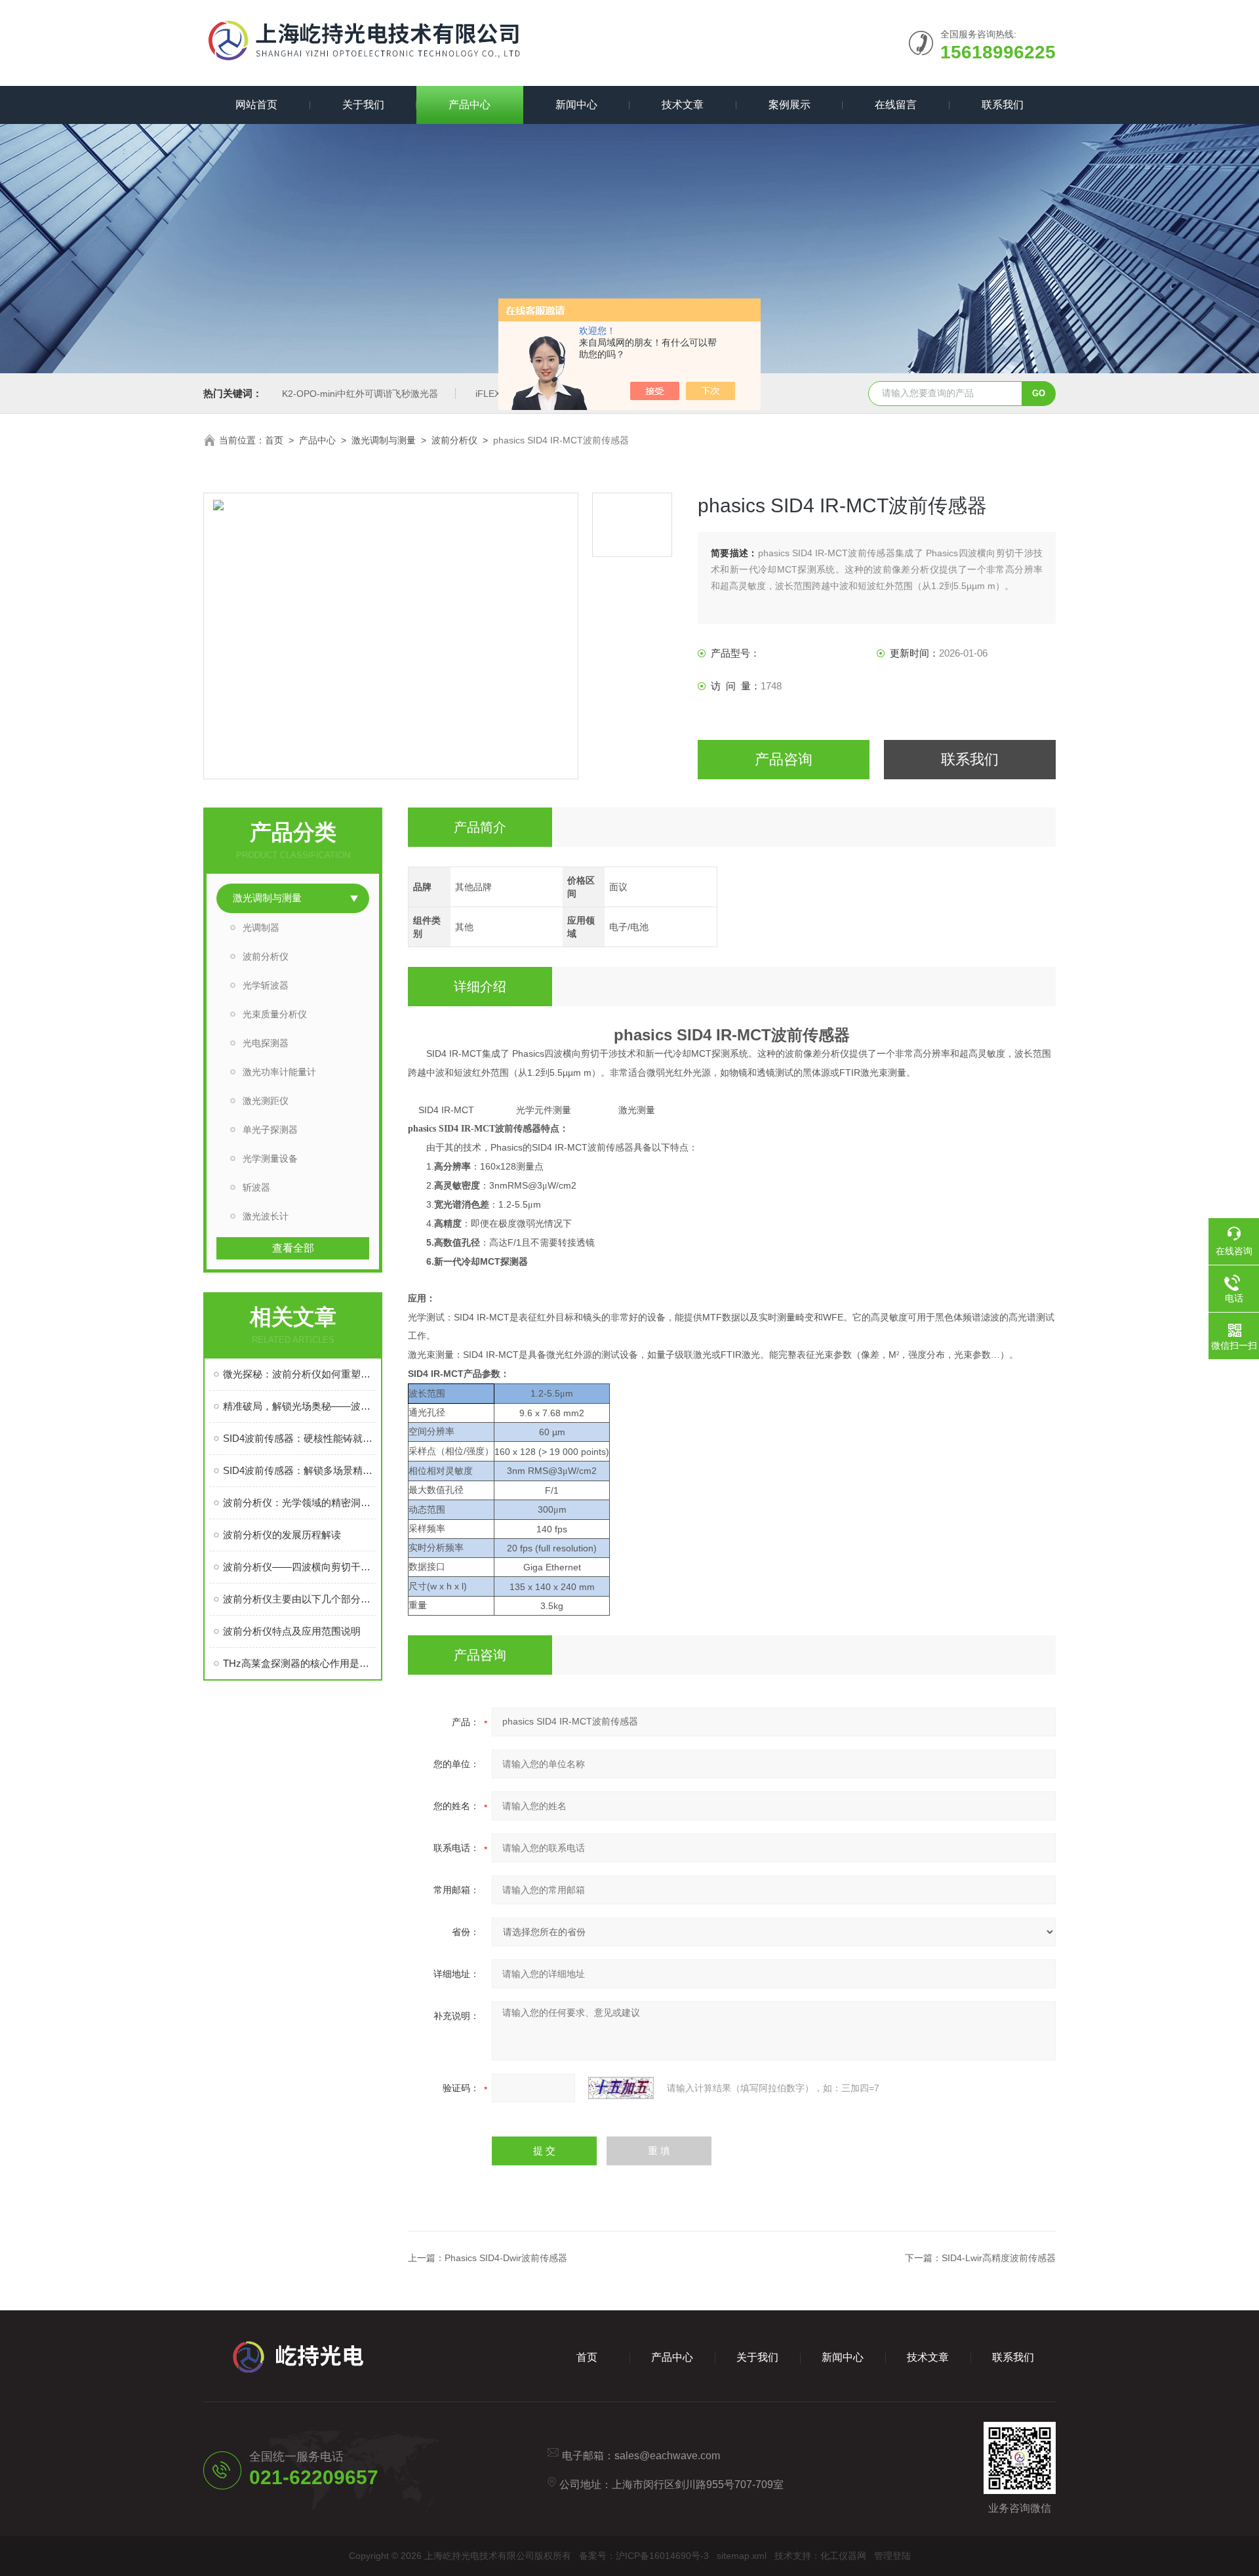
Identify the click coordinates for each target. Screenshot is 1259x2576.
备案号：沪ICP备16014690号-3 (644, 2556)
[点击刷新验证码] (621, 2088)
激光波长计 (266, 1216)
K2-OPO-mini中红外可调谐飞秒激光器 (360, 394)
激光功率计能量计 (279, 1072)
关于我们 (363, 105)
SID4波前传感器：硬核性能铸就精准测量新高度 (299, 1438)
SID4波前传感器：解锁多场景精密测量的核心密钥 (299, 1470)
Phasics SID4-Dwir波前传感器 (506, 2258)
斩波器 (256, 1187)
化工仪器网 (843, 2556)
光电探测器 (266, 1043)
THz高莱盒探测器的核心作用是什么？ (299, 1663)
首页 (274, 440)
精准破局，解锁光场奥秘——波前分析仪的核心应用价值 (299, 1406)
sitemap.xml (742, 2556)
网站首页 (256, 105)
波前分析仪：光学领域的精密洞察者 (299, 1503)
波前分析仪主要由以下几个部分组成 (299, 1599)
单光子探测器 (270, 1130)
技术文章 (683, 105)
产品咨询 (784, 759)
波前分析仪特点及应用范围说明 (292, 1631)
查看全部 (293, 1248)
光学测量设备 (270, 1158)
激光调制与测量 (384, 440)
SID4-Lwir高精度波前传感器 (999, 2258)
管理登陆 (892, 2556)
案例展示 (789, 105)
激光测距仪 (266, 1101)
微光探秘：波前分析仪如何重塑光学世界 (299, 1374)
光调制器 (261, 928)
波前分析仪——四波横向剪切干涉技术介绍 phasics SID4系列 (299, 1567)
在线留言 (896, 105)
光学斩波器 (266, 985)
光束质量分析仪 (275, 1014)
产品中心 (470, 105)
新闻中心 (576, 105)
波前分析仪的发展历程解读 (282, 1535)
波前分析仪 (454, 440)
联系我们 (1003, 105)
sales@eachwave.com (667, 2456)
